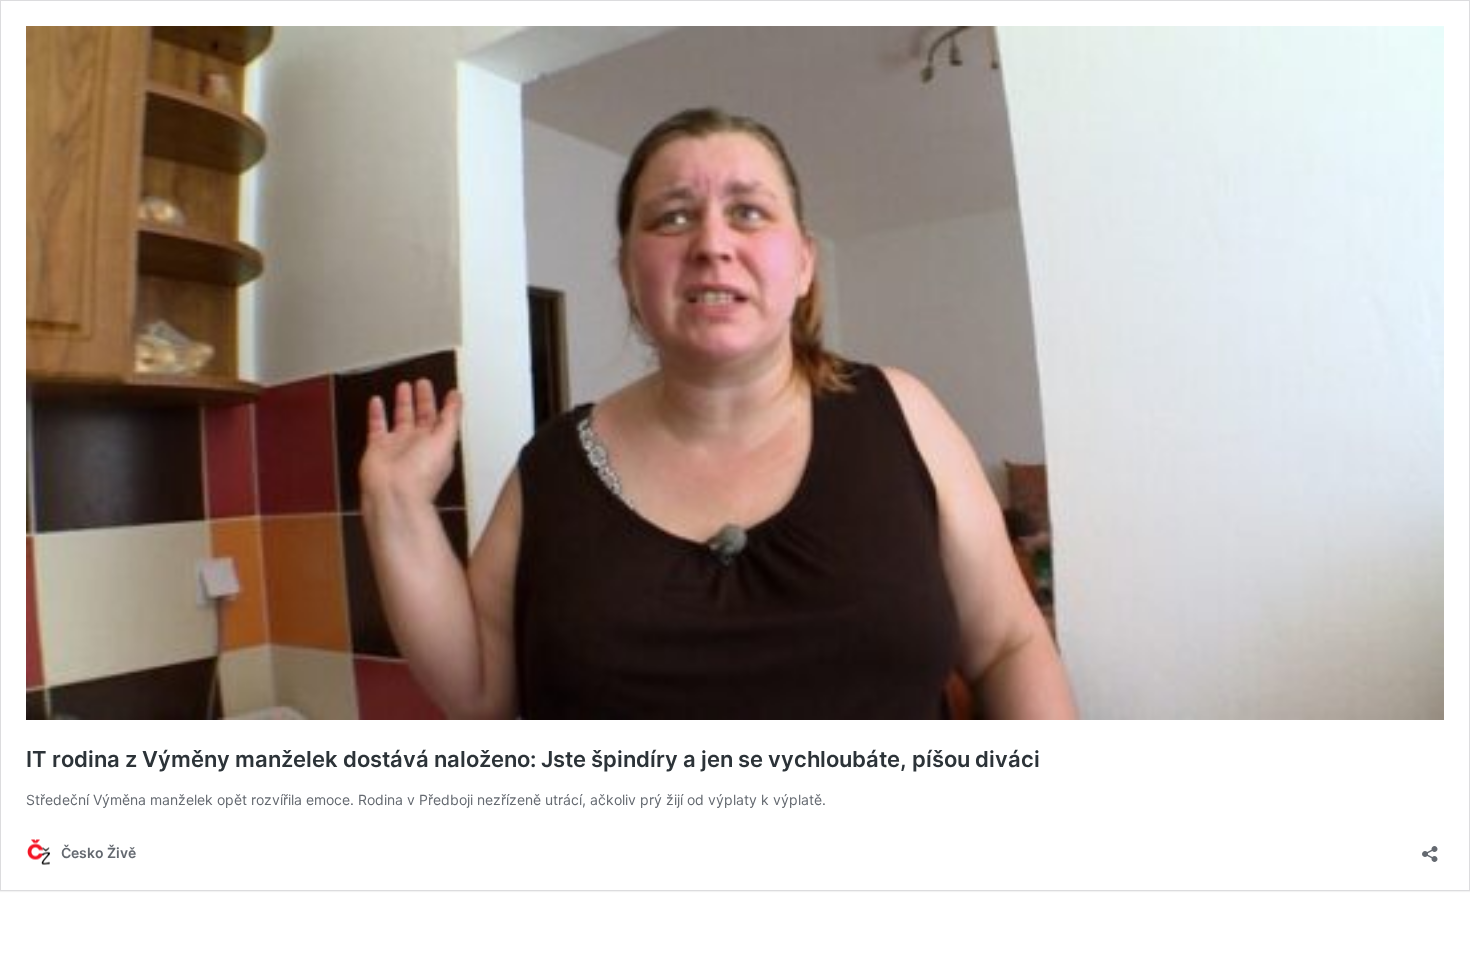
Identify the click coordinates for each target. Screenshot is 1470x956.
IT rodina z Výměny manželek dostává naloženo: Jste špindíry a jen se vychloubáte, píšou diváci (533, 759)
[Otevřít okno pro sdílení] (1430, 847)
